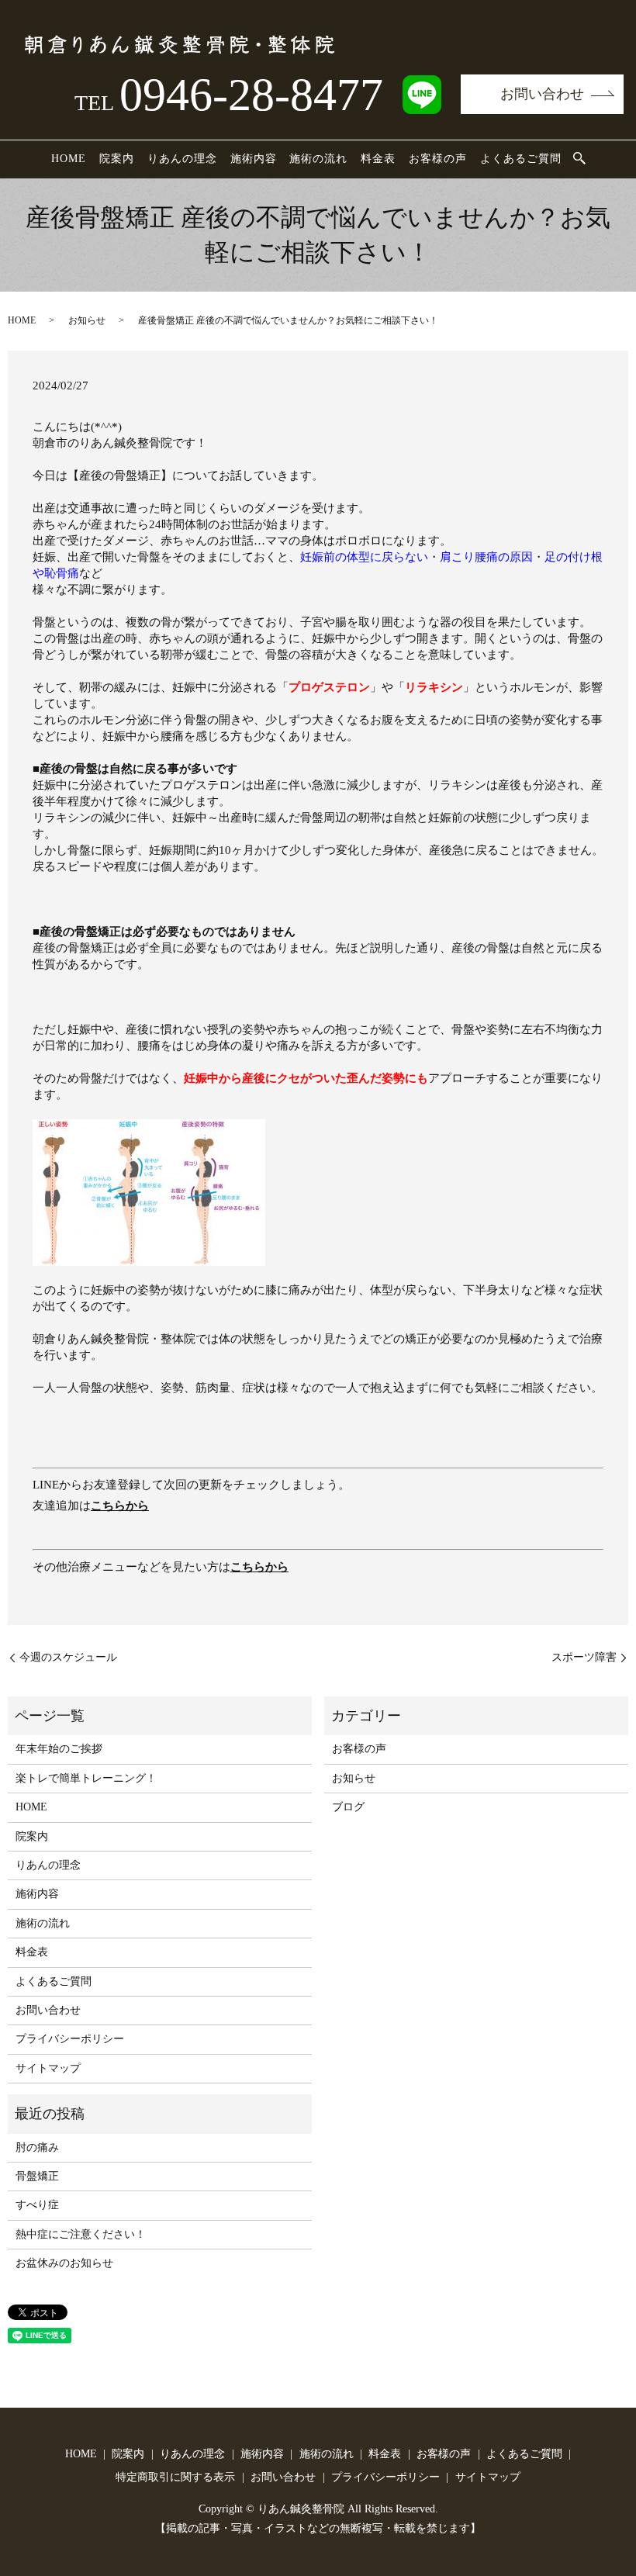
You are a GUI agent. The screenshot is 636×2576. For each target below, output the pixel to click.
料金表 (378, 159)
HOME (69, 159)
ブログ (348, 1807)
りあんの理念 (182, 159)
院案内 (117, 159)
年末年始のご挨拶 (59, 1749)
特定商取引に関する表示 (175, 2477)
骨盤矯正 (37, 2176)
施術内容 (254, 159)
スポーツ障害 (584, 1657)
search (579, 159)
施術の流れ (318, 159)
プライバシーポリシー (70, 2039)
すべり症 (37, 2205)
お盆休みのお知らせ (64, 2263)
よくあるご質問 (521, 159)
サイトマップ (48, 2068)
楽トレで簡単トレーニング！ (86, 1778)
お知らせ (87, 320)
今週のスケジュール (68, 1657)
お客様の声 (438, 159)
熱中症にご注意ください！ (81, 2234)
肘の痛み (37, 2147)
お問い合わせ (542, 94)
